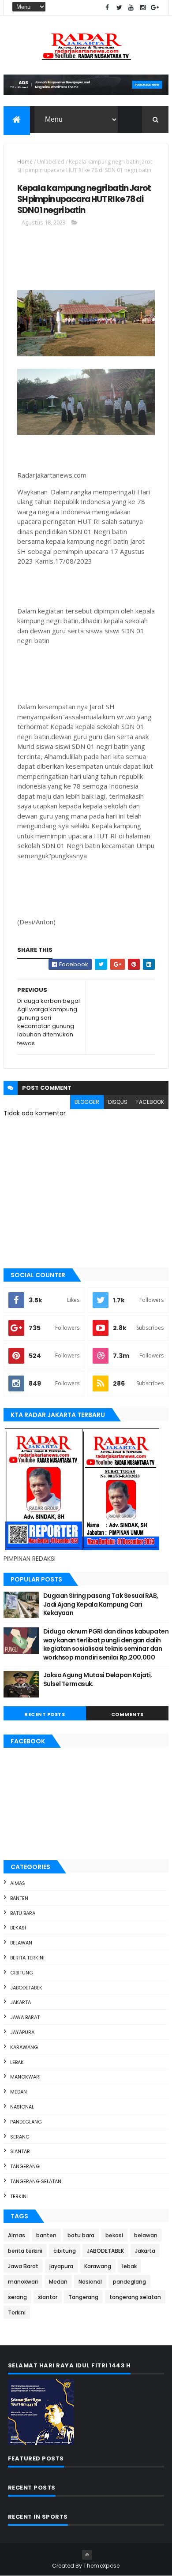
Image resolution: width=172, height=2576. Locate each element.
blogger (87, 1102)
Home (25, 162)
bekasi (18, 1928)
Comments (127, 1714)
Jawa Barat (25, 2017)
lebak (17, 2062)
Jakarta (21, 2002)
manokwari (25, 2077)
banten (19, 1898)
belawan (21, 1943)
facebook (150, 1102)
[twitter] (119, 8)
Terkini (19, 2196)
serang (20, 2137)
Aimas (18, 1883)
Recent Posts (45, 1714)
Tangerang (25, 2166)
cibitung (22, 1973)
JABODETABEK (26, 1988)
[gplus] (155, 8)
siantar (20, 2151)
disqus (118, 1102)
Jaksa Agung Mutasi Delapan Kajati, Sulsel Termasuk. (98, 1679)
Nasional (22, 2107)
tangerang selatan (36, 2181)
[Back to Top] (87, 2555)
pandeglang (26, 2122)
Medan (19, 2092)
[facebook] (107, 8)
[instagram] (143, 8)
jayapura (22, 2032)
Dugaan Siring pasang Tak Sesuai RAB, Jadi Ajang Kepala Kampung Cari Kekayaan (101, 1604)
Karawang (24, 2047)
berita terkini (27, 1958)
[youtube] (131, 8)
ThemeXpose (101, 2566)
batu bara (23, 1913)
